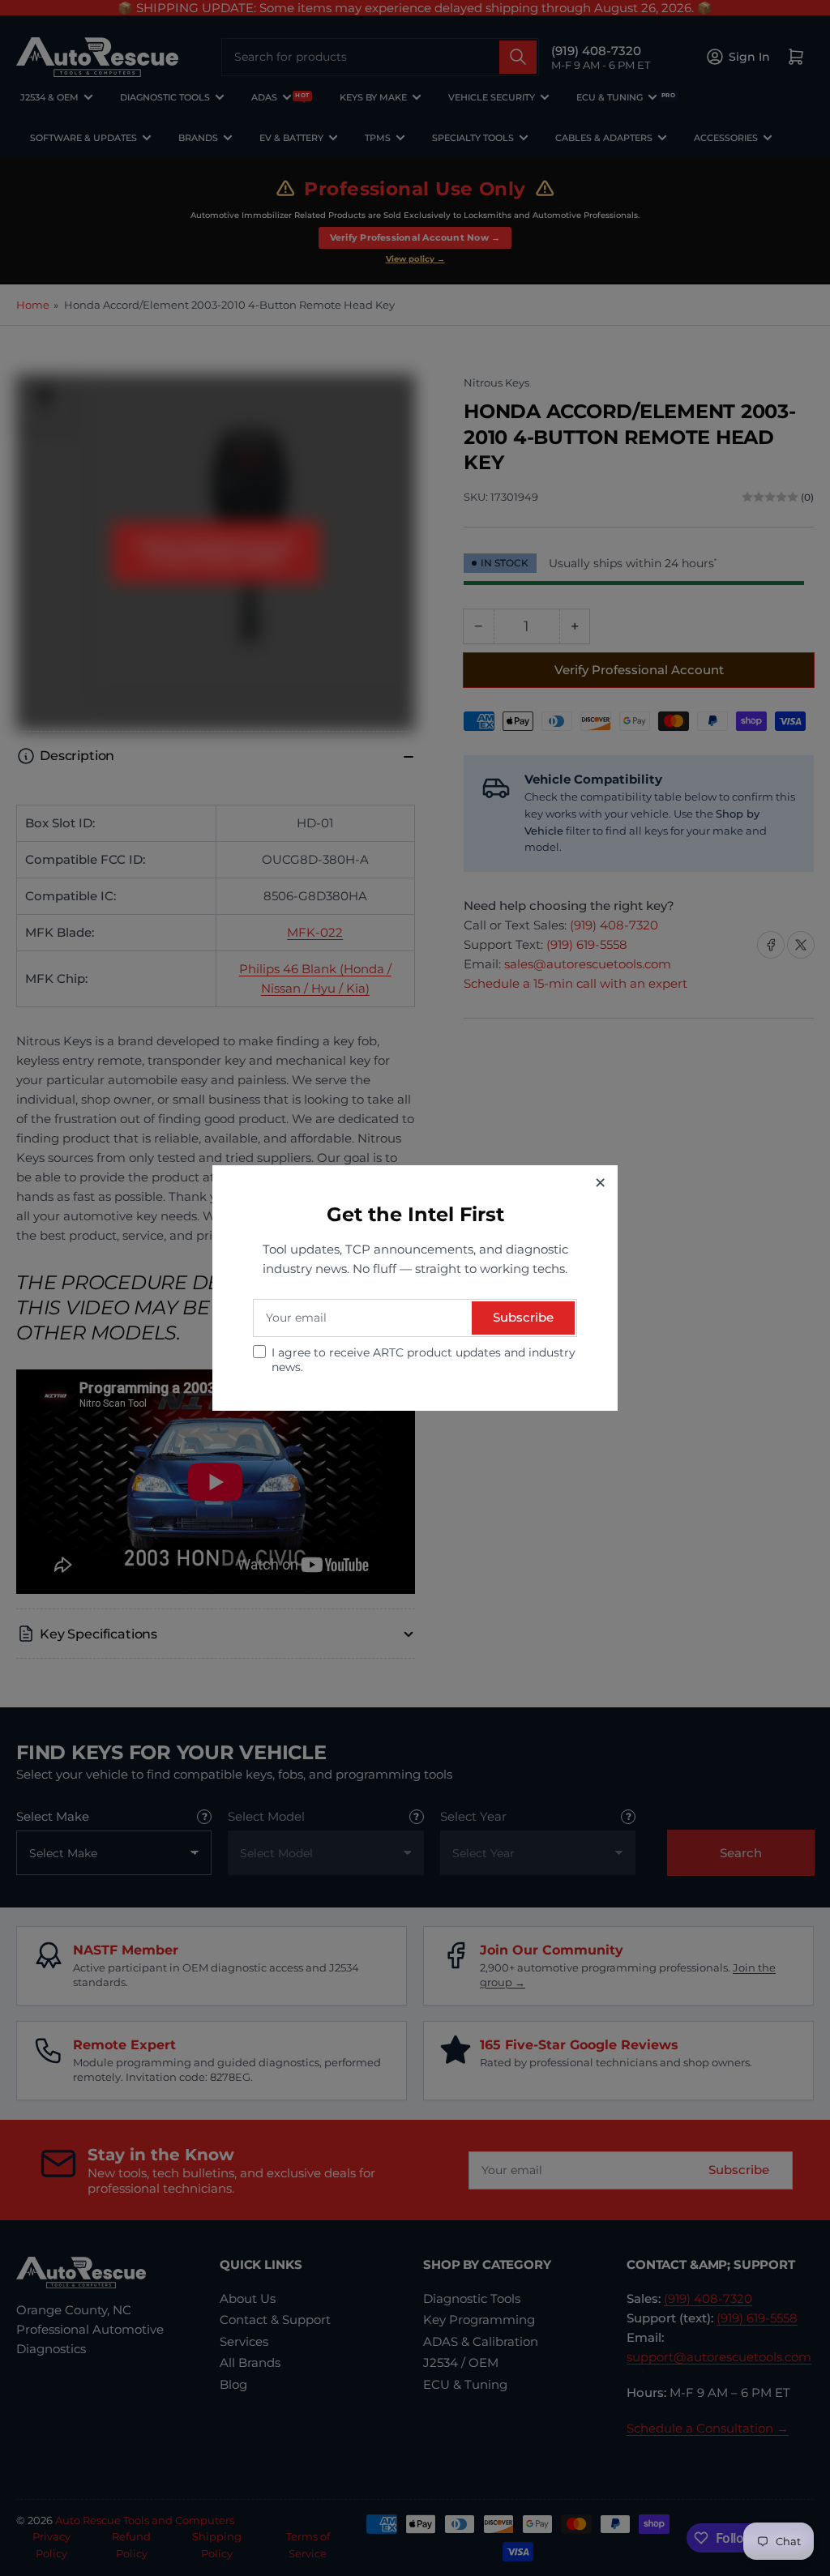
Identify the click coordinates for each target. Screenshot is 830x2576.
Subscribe (523, 1317)
